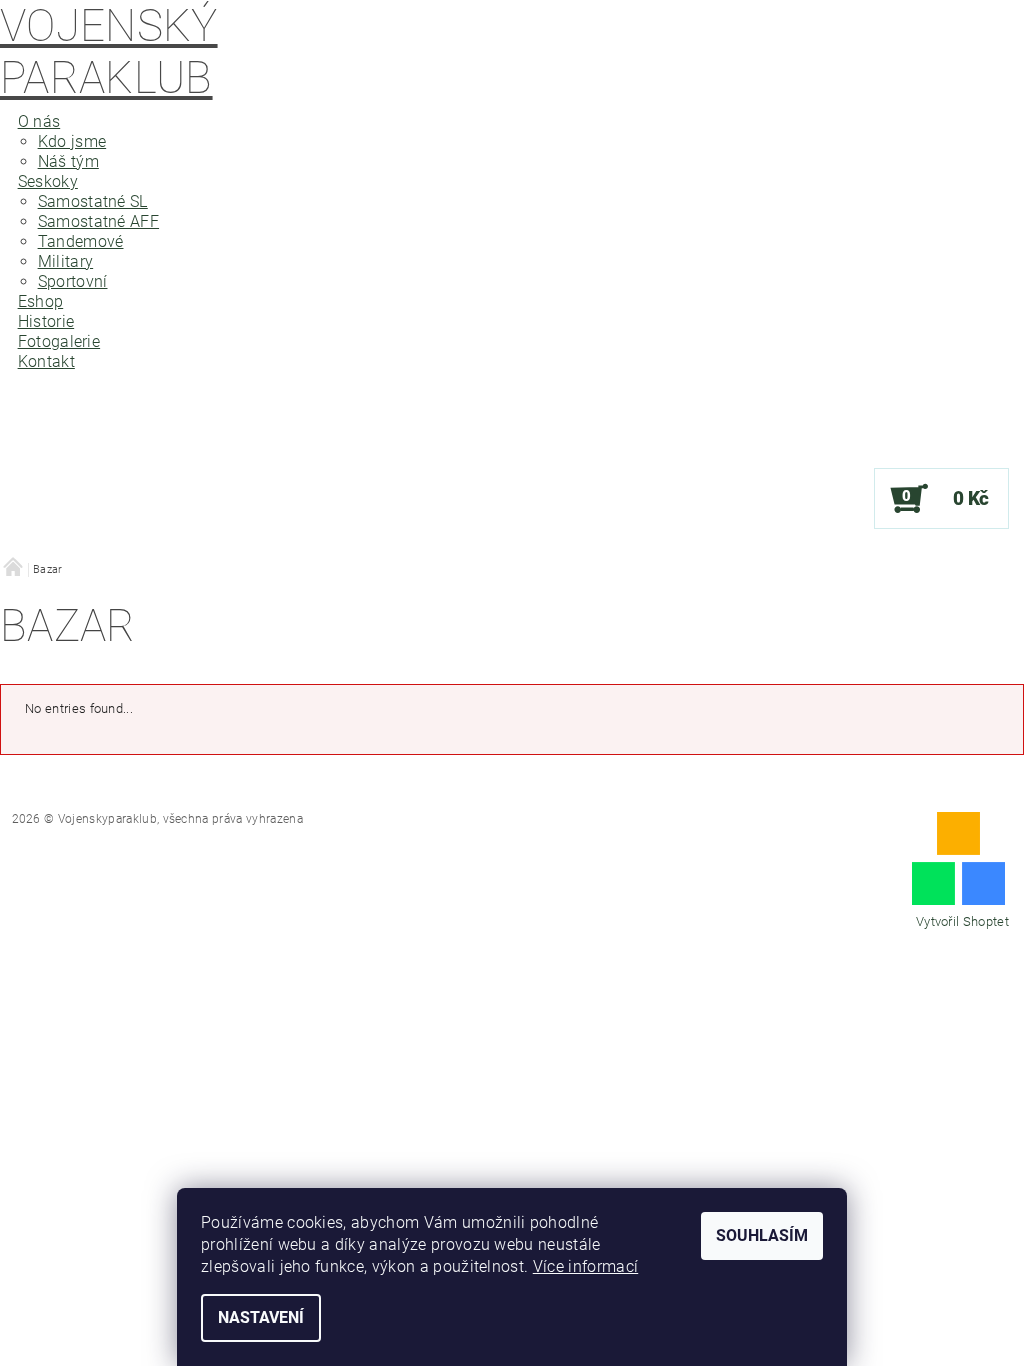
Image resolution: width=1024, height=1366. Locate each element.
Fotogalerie (59, 341)
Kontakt (46, 361)
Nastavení (261, 1317)
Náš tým (68, 161)
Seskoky (48, 181)
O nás (39, 121)
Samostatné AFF (98, 221)
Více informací (585, 1266)
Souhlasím (762, 1235)
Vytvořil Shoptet (962, 921)
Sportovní (73, 281)
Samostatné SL (93, 201)
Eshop (41, 301)
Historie (46, 321)
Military (66, 261)
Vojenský (109, 52)
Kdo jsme (72, 141)
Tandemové (81, 241)
